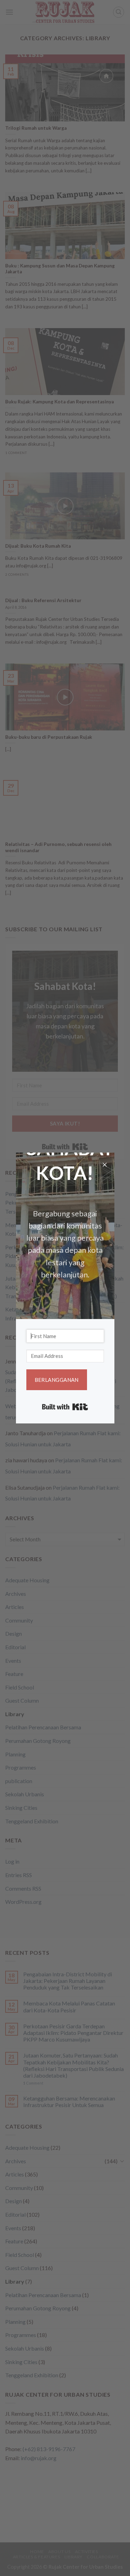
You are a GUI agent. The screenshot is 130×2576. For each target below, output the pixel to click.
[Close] (105, 1166)
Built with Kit (65, 1407)
